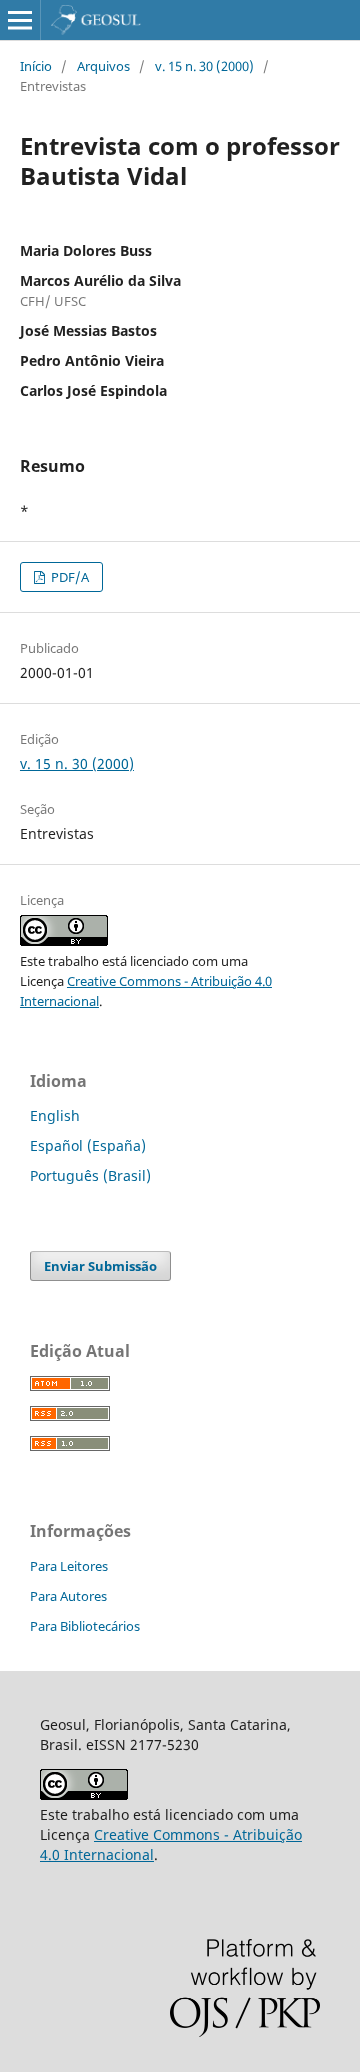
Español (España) (88, 1145)
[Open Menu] (20, 20)
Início (36, 66)
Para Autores (68, 1596)
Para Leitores (69, 1566)
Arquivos (103, 66)
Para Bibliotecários (85, 1626)
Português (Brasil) (90, 1175)
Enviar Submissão (100, 1266)
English (55, 1115)
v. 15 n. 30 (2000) (204, 66)
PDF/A (68, 577)
